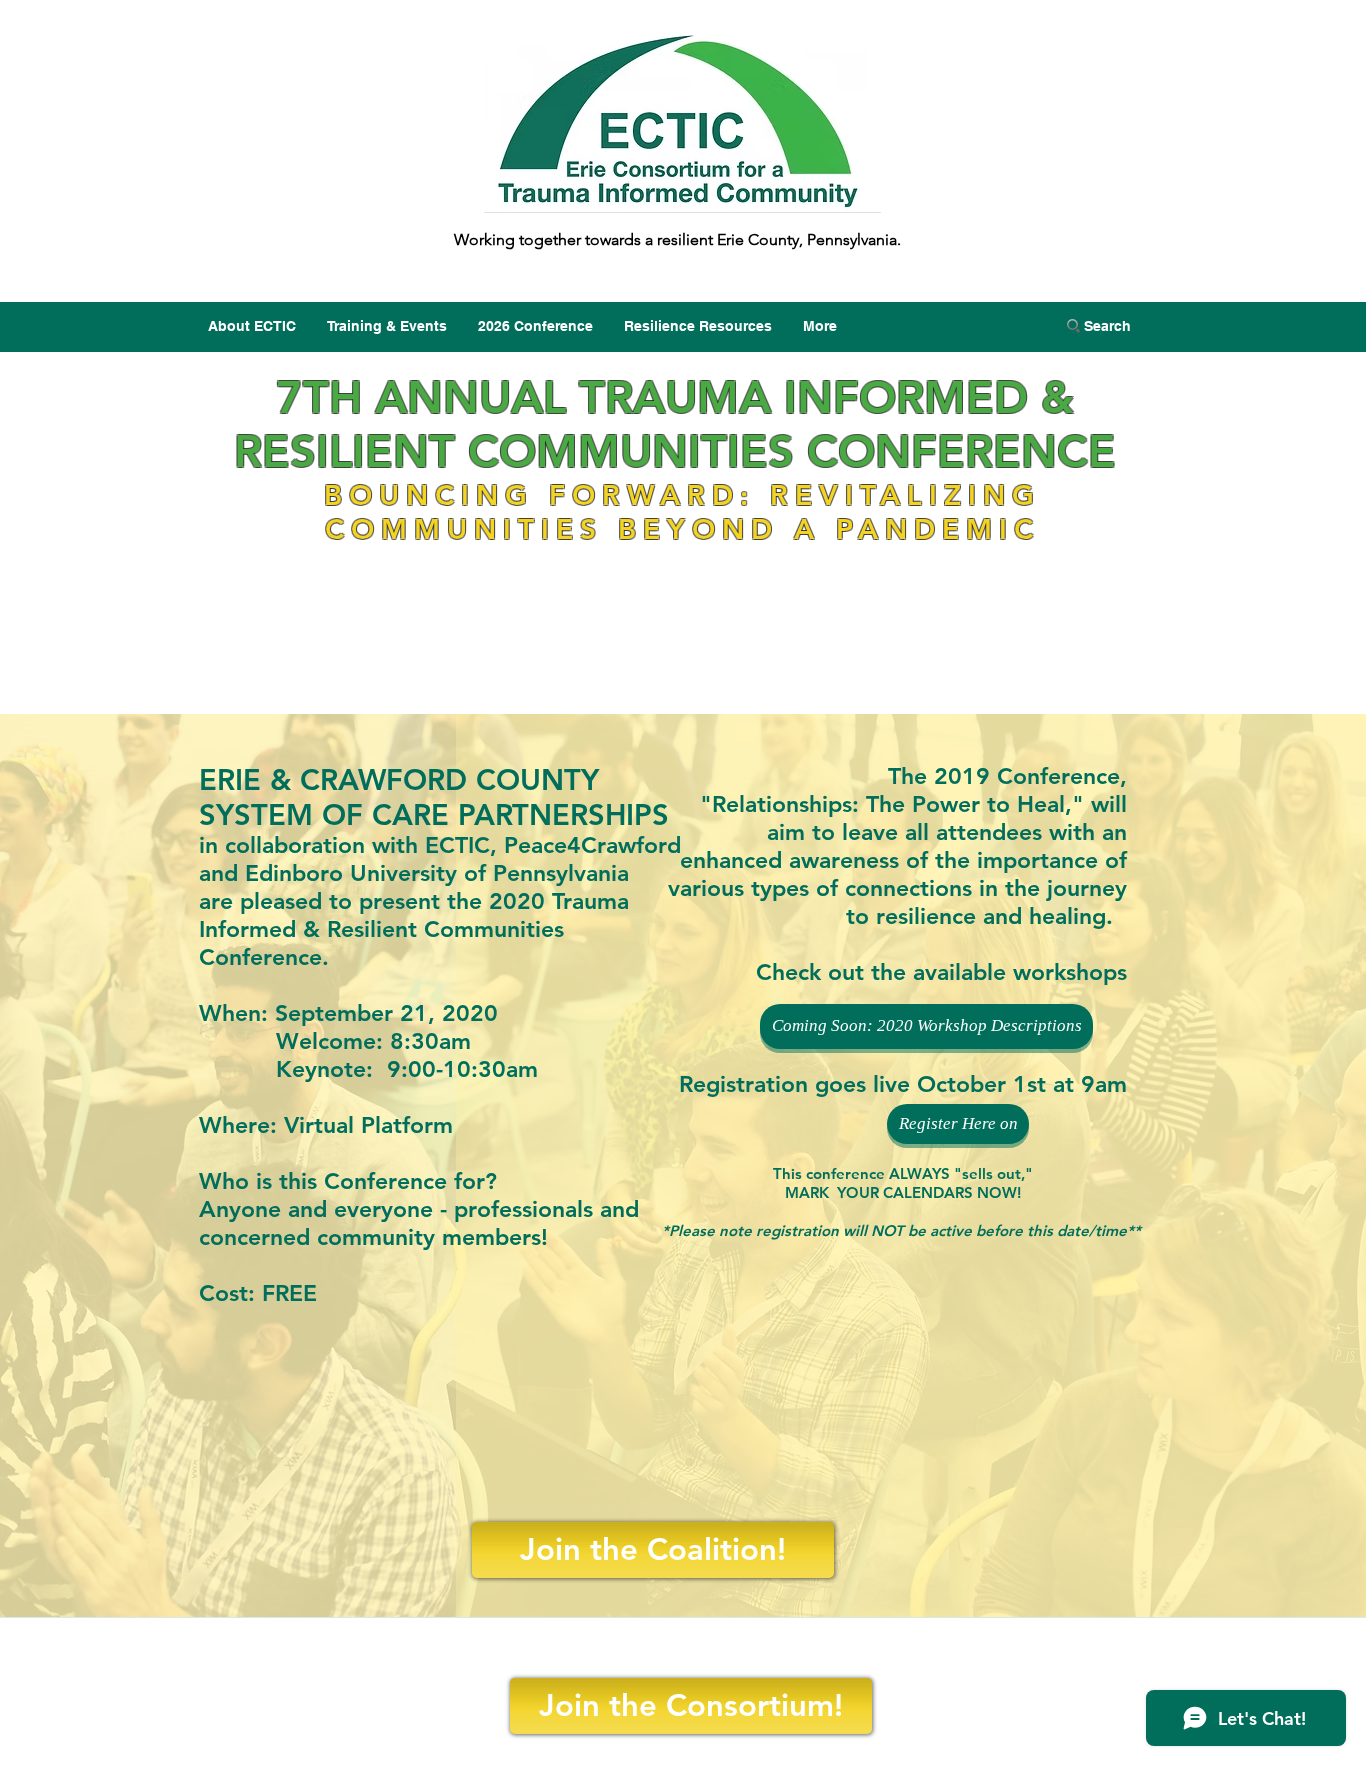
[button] (958, 1124)
